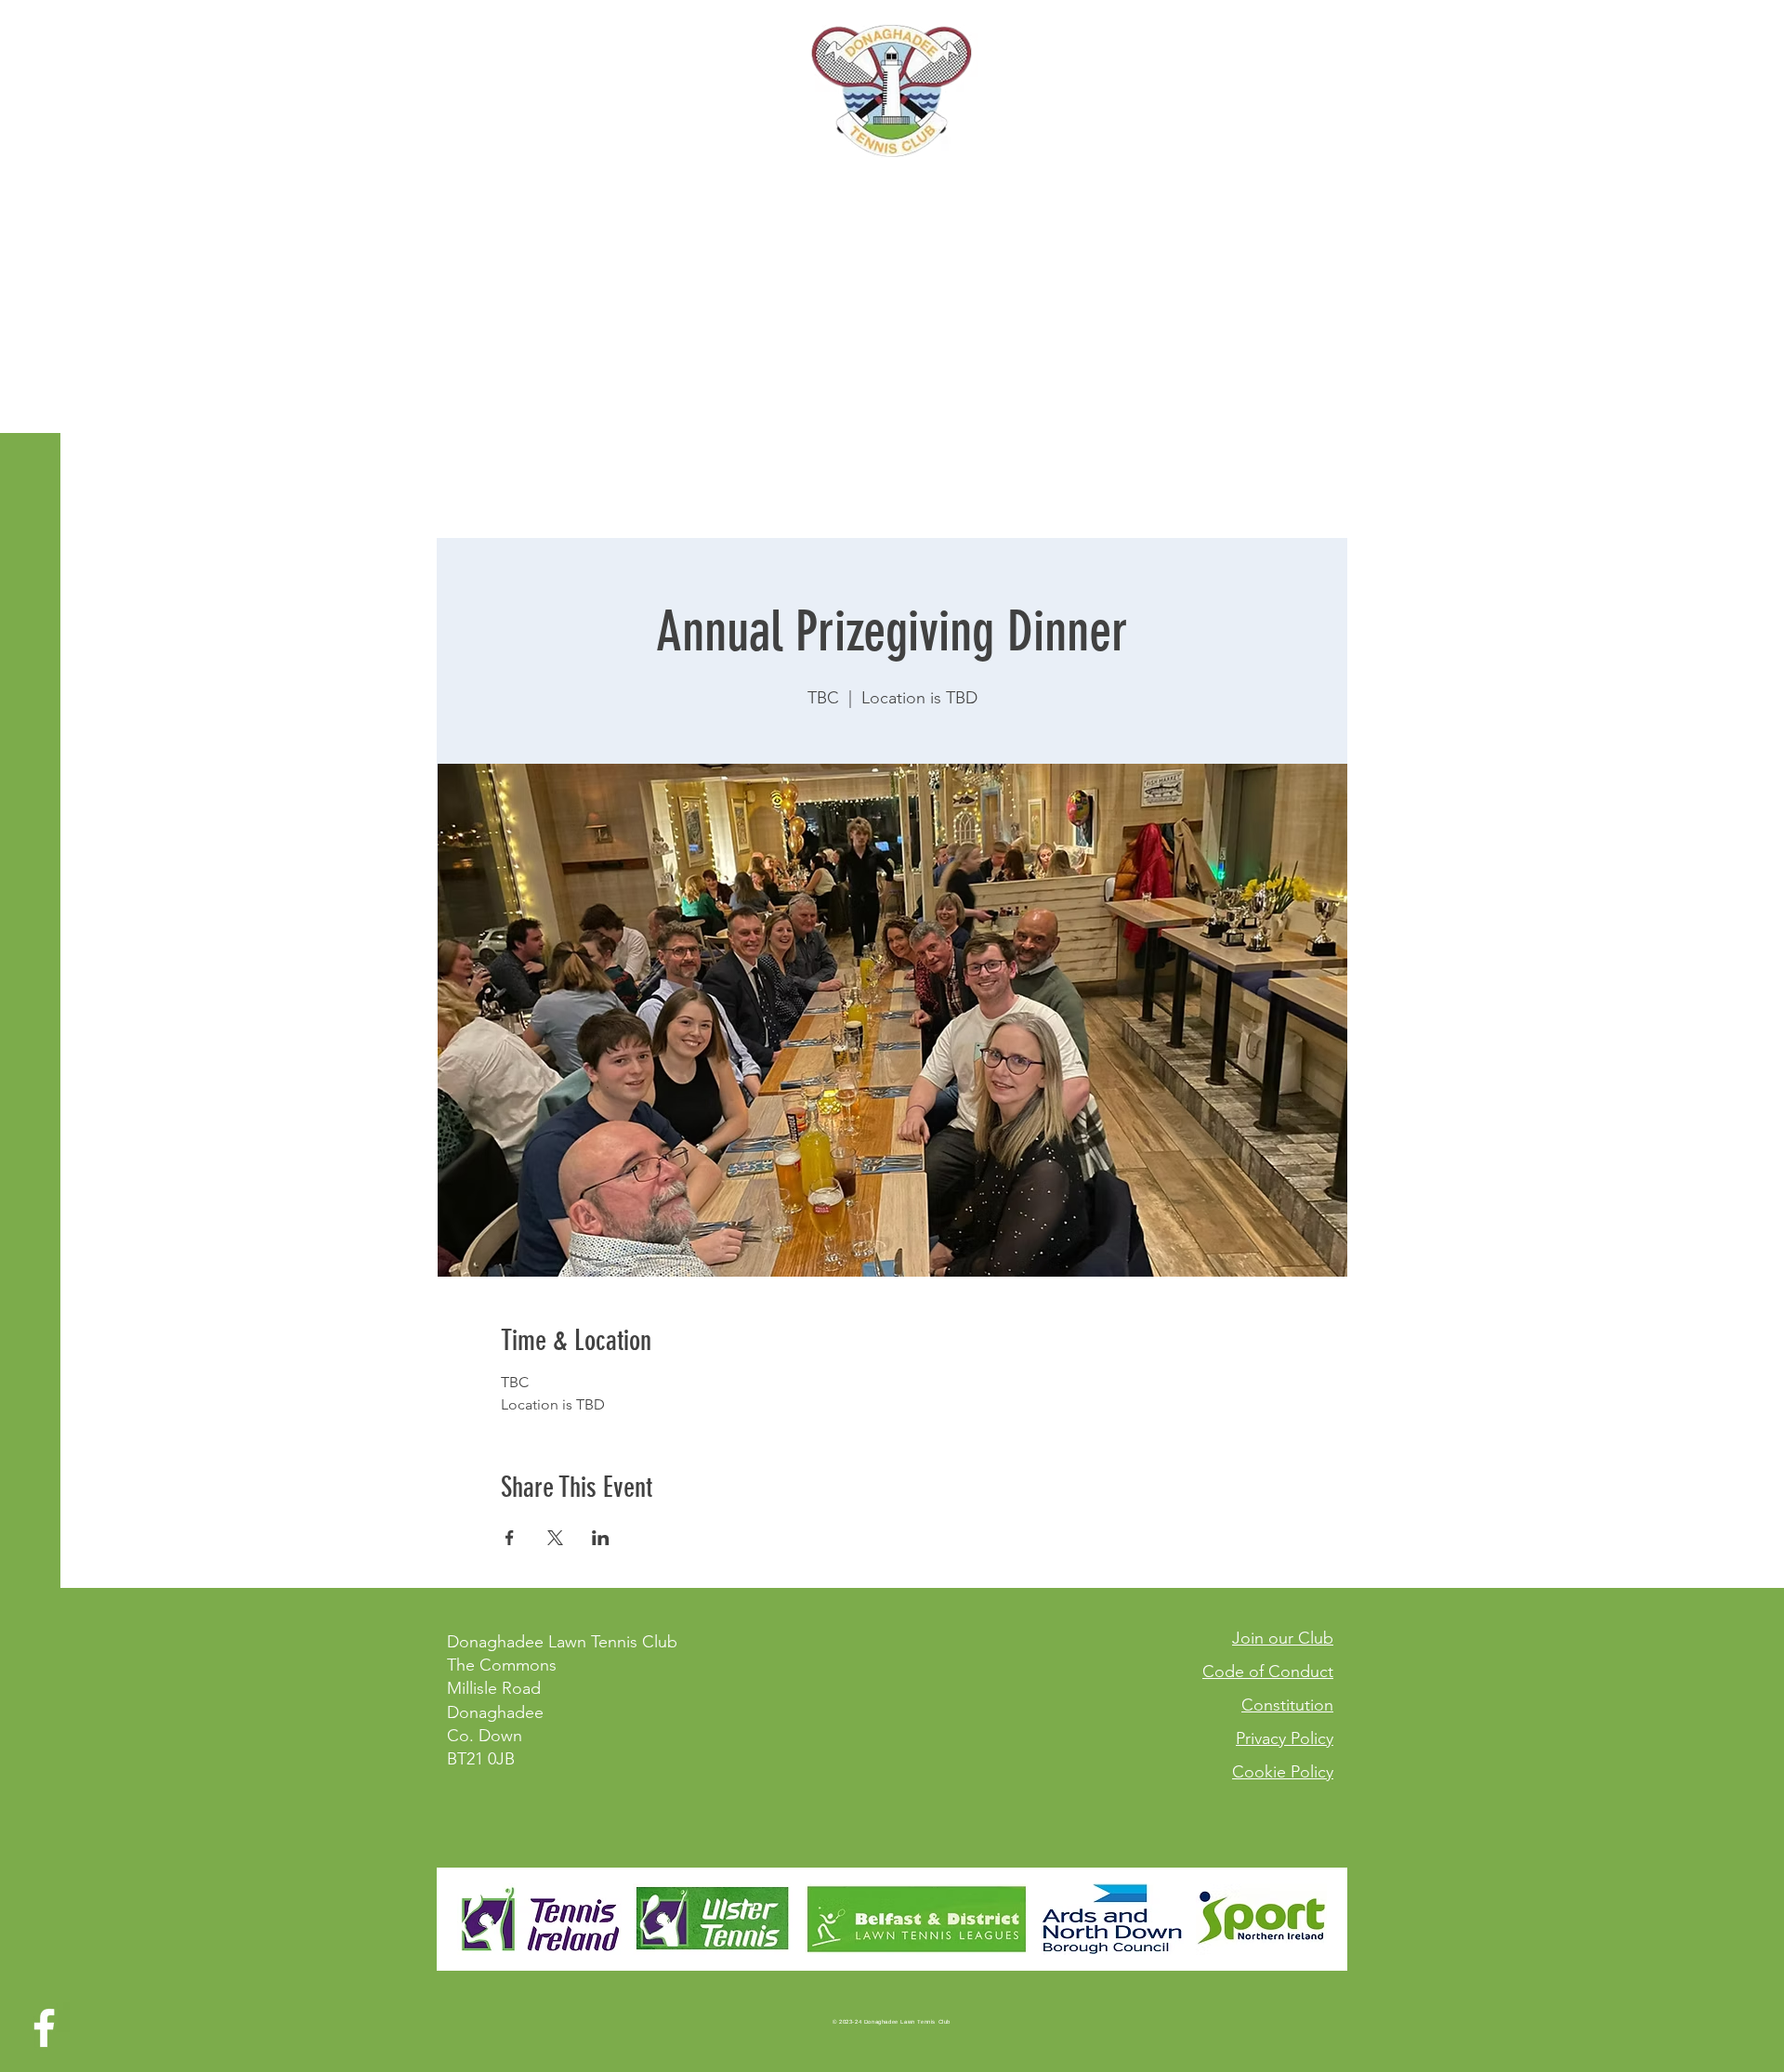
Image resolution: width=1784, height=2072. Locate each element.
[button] (32, 27)
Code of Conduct (1268, 1672)
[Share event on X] (555, 1538)
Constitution (1287, 1705)
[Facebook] (44, 2028)
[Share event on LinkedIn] (601, 1538)
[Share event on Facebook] (510, 1538)
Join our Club (1283, 1638)
